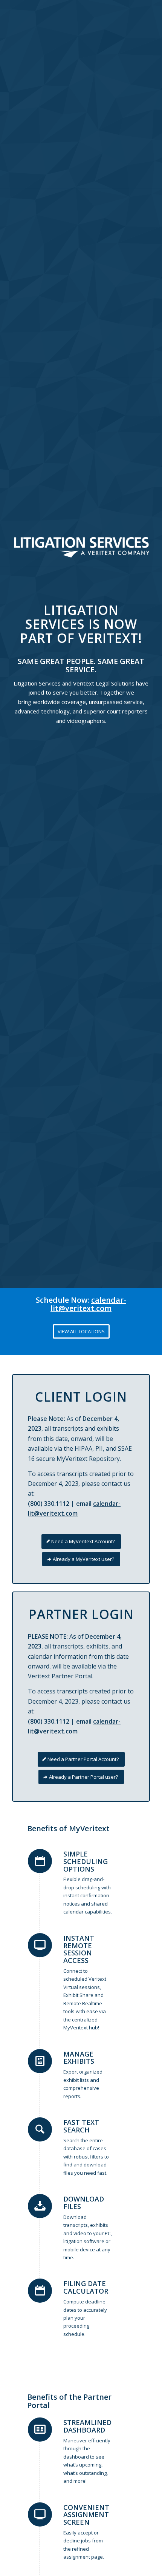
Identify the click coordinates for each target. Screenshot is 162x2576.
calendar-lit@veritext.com (88, 1304)
